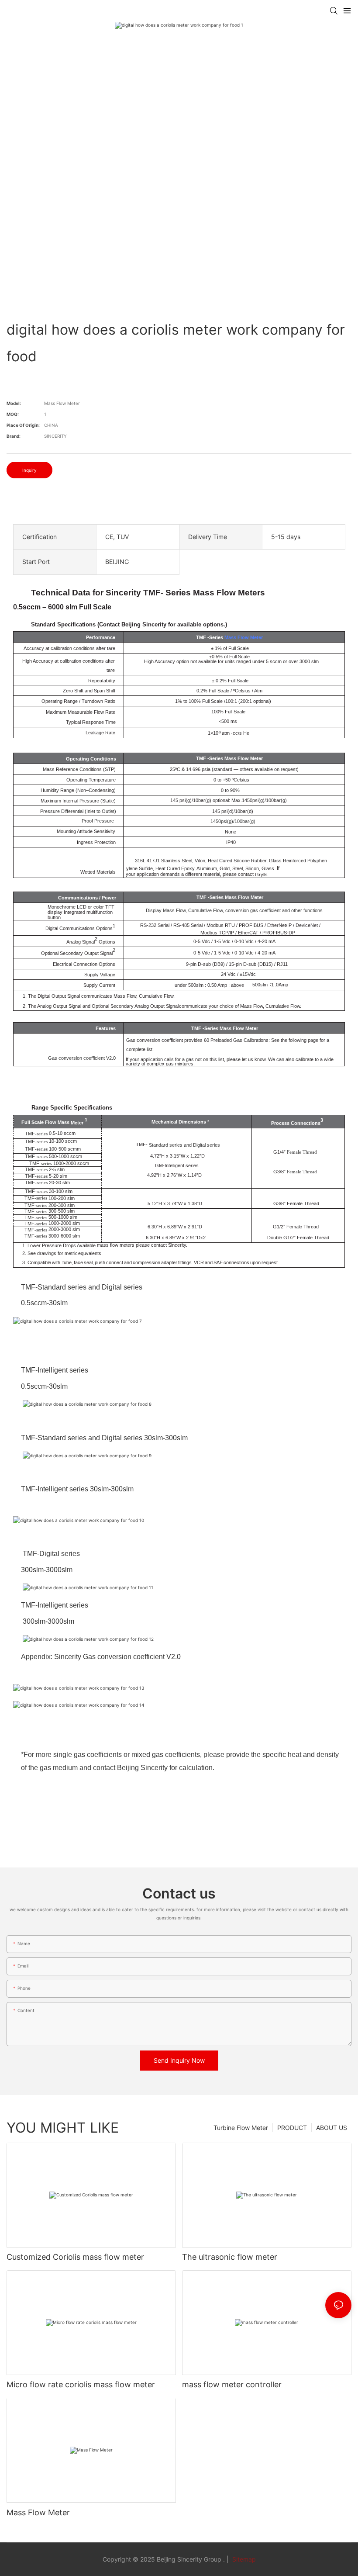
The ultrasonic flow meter (230, 2257)
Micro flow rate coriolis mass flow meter (81, 2384)
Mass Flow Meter (244, 637)
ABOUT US (332, 2128)
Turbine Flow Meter (241, 2128)
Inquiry (29, 470)
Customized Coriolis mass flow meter (75, 2257)
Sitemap (243, 2559)
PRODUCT (292, 2128)
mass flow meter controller (232, 2384)
